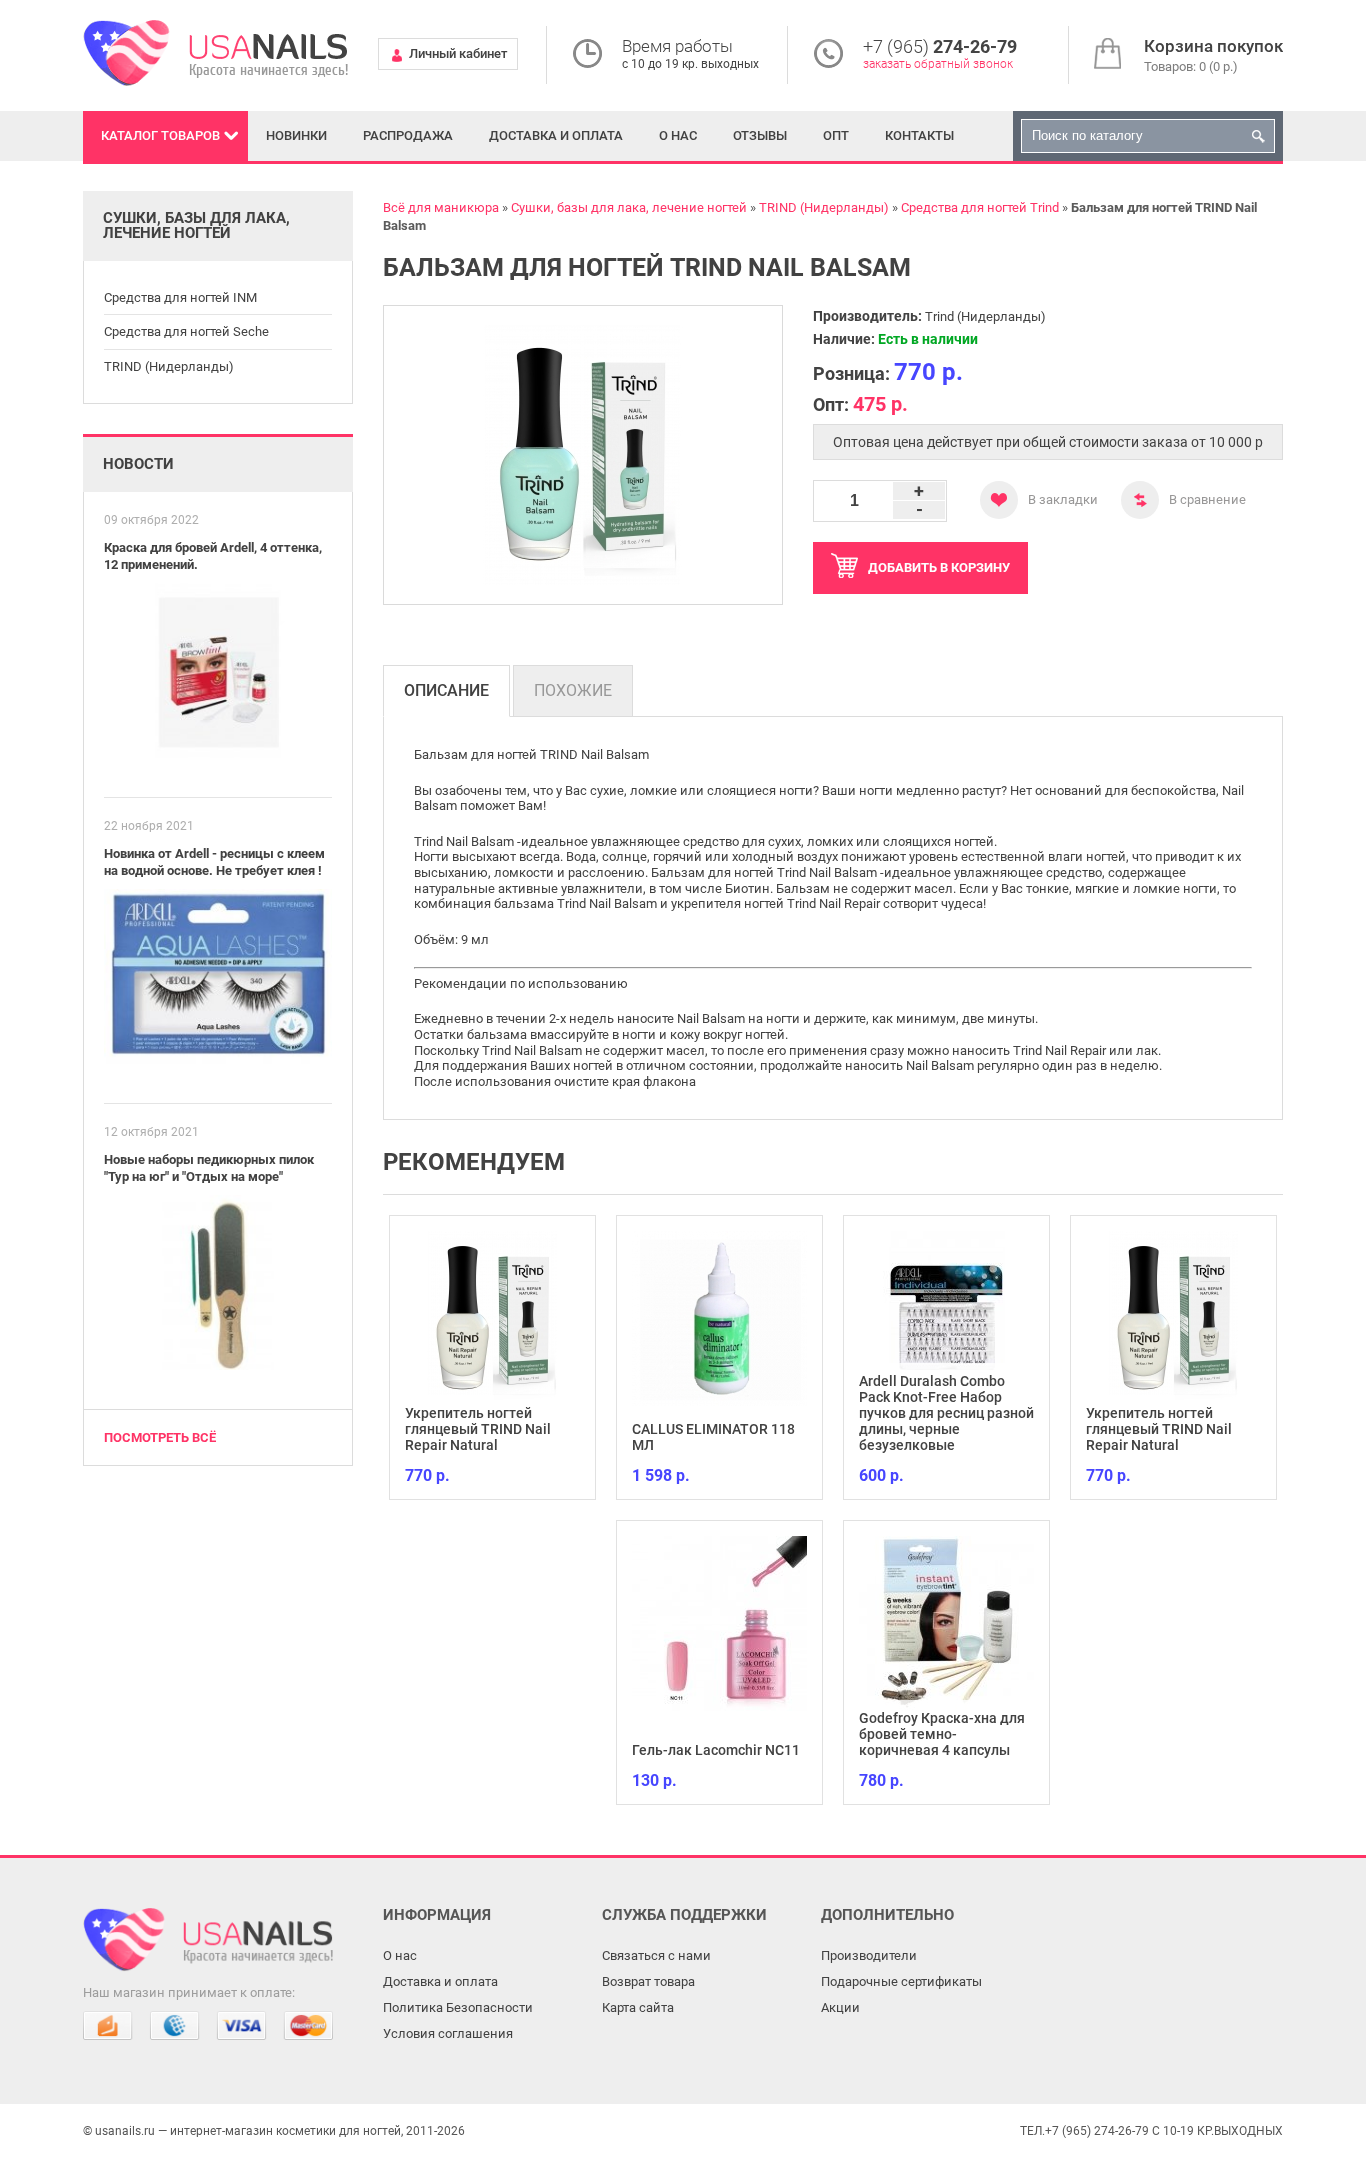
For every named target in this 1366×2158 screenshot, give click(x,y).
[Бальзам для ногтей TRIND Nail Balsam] (583, 455)
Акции (840, 2007)
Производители (869, 1955)
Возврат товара (648, 1981)
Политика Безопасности (458, 2007)
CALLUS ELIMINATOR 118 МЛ (713, 1437)
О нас (678, 135)
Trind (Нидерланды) (985, 316)
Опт (836, 135)
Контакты (919, 135)
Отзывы (760, 135)
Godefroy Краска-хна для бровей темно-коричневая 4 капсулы (942, 1734)
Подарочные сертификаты (901, 1981)
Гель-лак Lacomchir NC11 (716, 1750)
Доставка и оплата (556, 135)
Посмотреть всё (160, 1437)
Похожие (573, 690)
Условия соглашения (448, 2033)
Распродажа (408, 135)
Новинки (296, 135)
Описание (446, 690)
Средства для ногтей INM (180, 297)
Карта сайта (638, 2007)
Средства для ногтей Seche (186, 331)
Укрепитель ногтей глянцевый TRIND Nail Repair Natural (478, 1429)
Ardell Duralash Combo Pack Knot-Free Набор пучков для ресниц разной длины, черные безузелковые (946, 1413)
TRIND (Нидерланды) (169, 366)
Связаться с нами (656, 1955)
